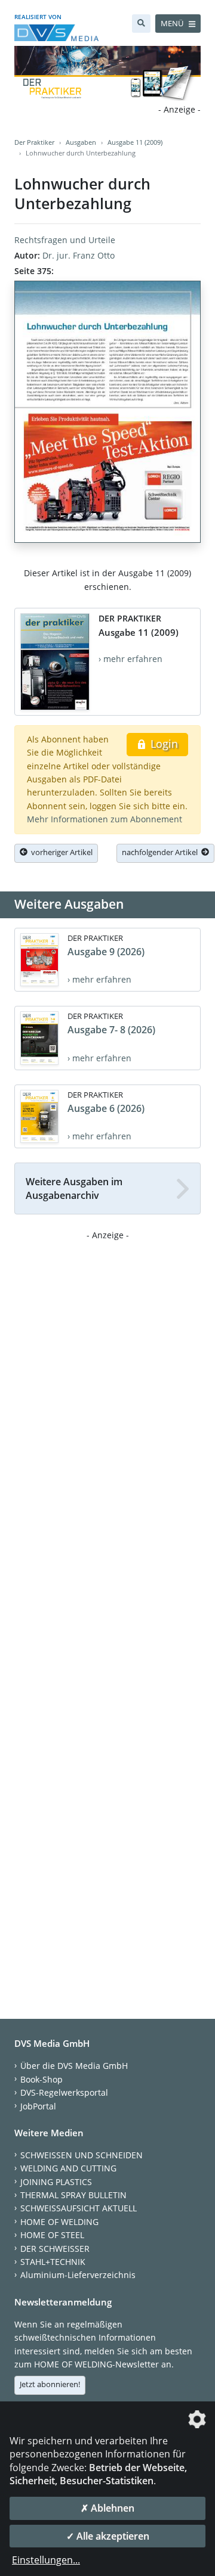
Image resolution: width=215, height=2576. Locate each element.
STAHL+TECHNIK (53, 2262)
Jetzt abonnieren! (50, 2384)
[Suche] (141, 24)
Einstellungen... (46, 2560)
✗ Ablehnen (107, 2508)
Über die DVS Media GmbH (74, 2066)
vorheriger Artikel (60, 852)
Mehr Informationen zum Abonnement (105, 819)
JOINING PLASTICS (56, 2182)
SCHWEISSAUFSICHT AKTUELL (79, 2208)
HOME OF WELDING (59, 2222)
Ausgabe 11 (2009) (135, 142)
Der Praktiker (34, 142)
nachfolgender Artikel (162, 852)
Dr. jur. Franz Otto (79, 255)
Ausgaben (81, 142)
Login (163, 744)
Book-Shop (42, 2079)
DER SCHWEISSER (55, 2249)
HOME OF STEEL (52, 2235)
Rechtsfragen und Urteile (65, 240)
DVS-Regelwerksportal (64, 2092)
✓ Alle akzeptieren (108, 2536)
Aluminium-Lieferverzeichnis (78, 2275)
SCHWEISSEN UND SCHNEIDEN (82, 2155)
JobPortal (38, 2106)
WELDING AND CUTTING (68, 2168)
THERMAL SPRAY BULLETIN (73, 2195)
